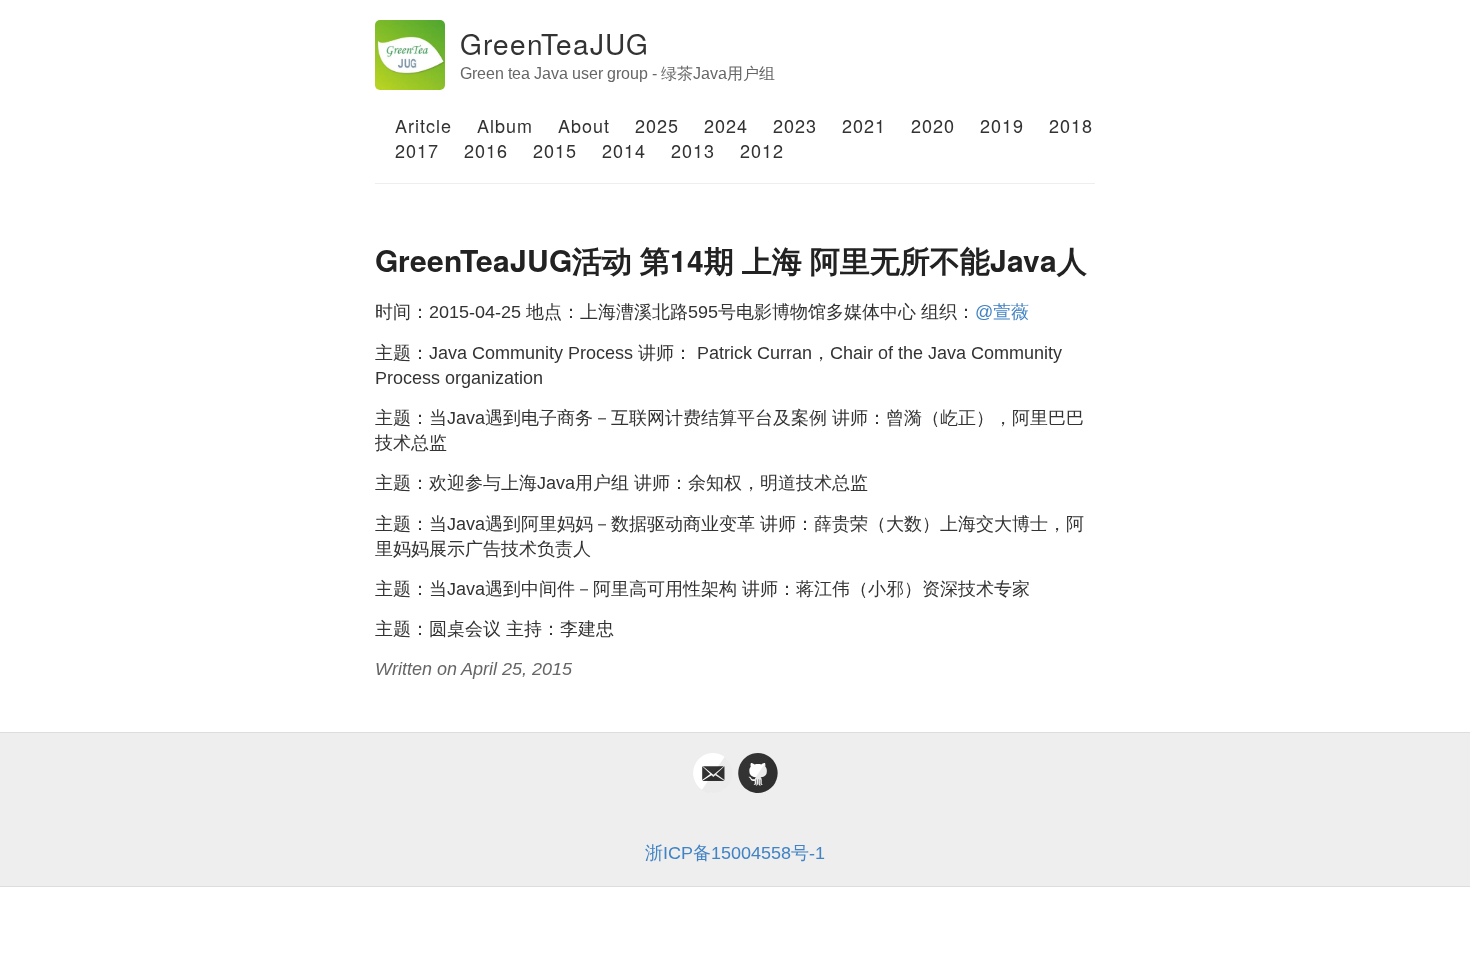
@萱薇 (1002, 312)
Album (505, 125)
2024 (726, 125)
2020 (933, 125)
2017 (417, 150)
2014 (624, 150)
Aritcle (423, 125)
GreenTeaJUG (554, 43)
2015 (555, 150)
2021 (864, 125)
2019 (1002, 125)
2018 (1071, 125)
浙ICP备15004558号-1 (735, 853)
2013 (693, 150)
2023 (795, 125)
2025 (657, 125)
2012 (762, 150)
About (584, 125)
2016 (486, 150)
